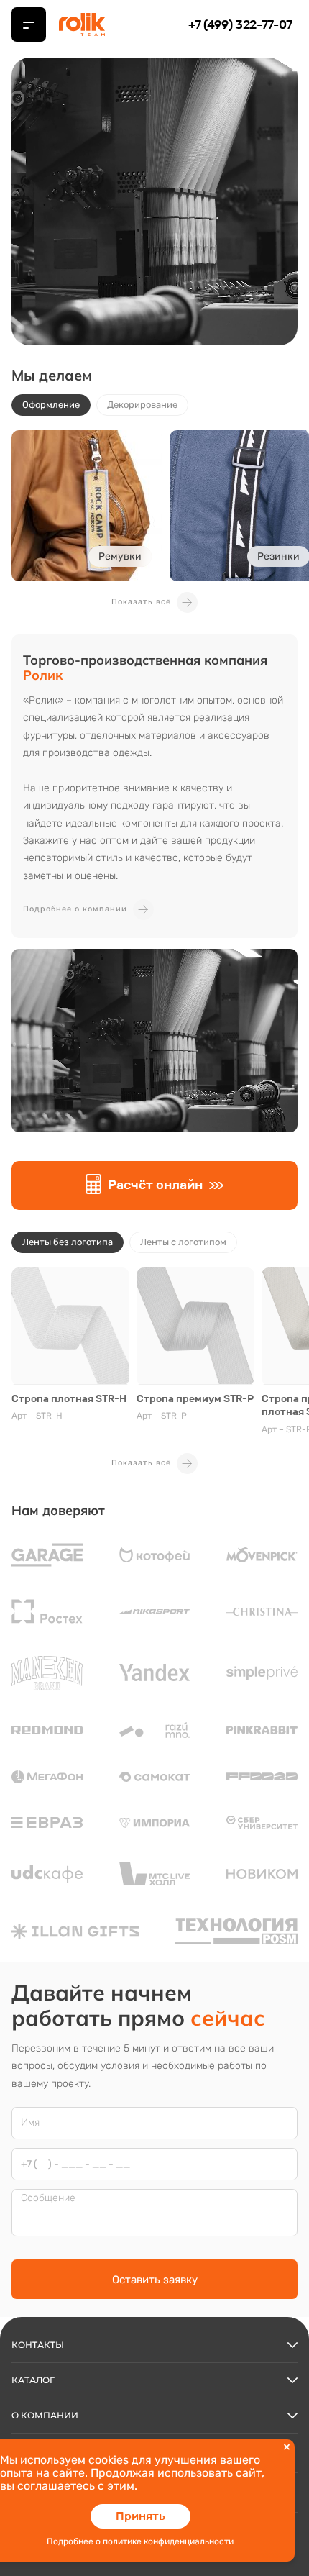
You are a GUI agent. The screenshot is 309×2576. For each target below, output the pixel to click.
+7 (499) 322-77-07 (240, 24)
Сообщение (48, 2198)
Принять (140, 2516)
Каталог (33, 2380)
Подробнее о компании (75, 909)
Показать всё (141, 602)
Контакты (38, 2345)
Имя (30, 2123)
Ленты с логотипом (183, 1242)
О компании (45, 2415)
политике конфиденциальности (168, 2541)
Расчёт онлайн (155, 1185)
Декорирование (142, 405)
